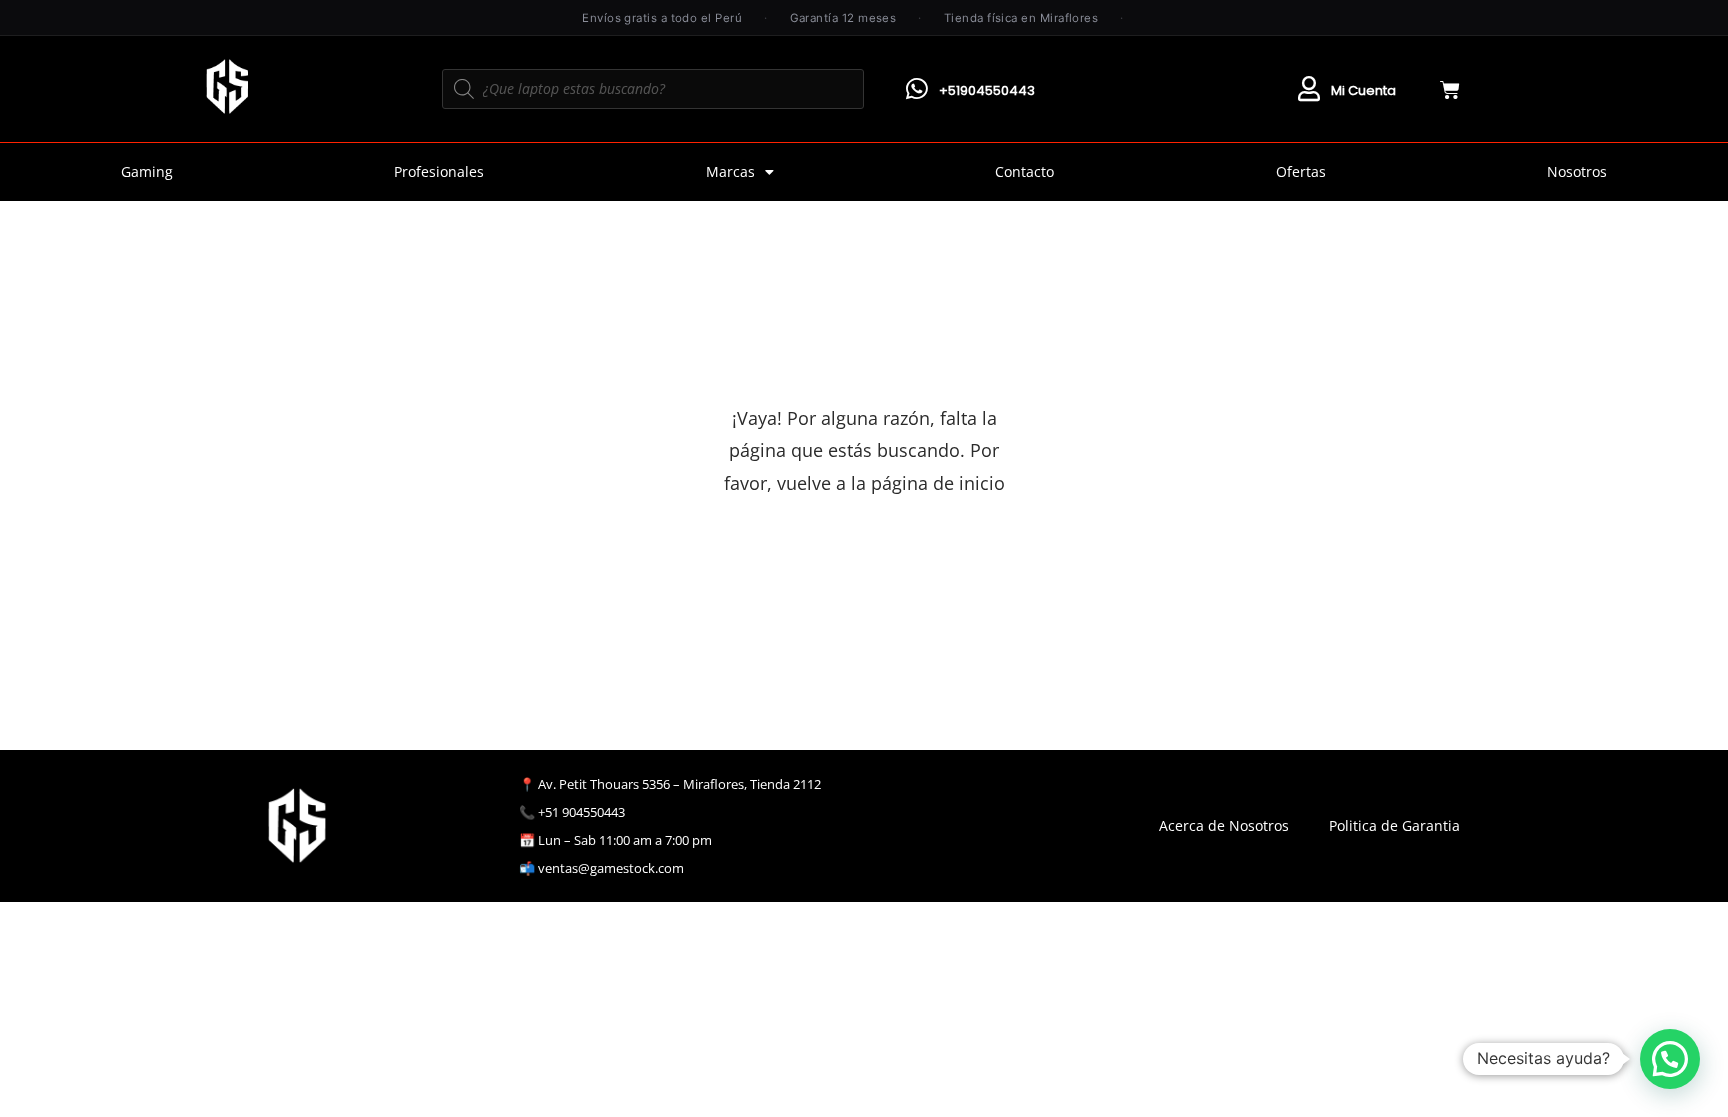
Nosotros (1577, 171)
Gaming (147, 171)
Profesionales (439, 171)
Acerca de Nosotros (1224, 825)
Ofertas (1301, 171)
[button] (1670, 1059)
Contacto (1024, 171)
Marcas (730, 171)
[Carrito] (1450, 90)
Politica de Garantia (1394, 825)
